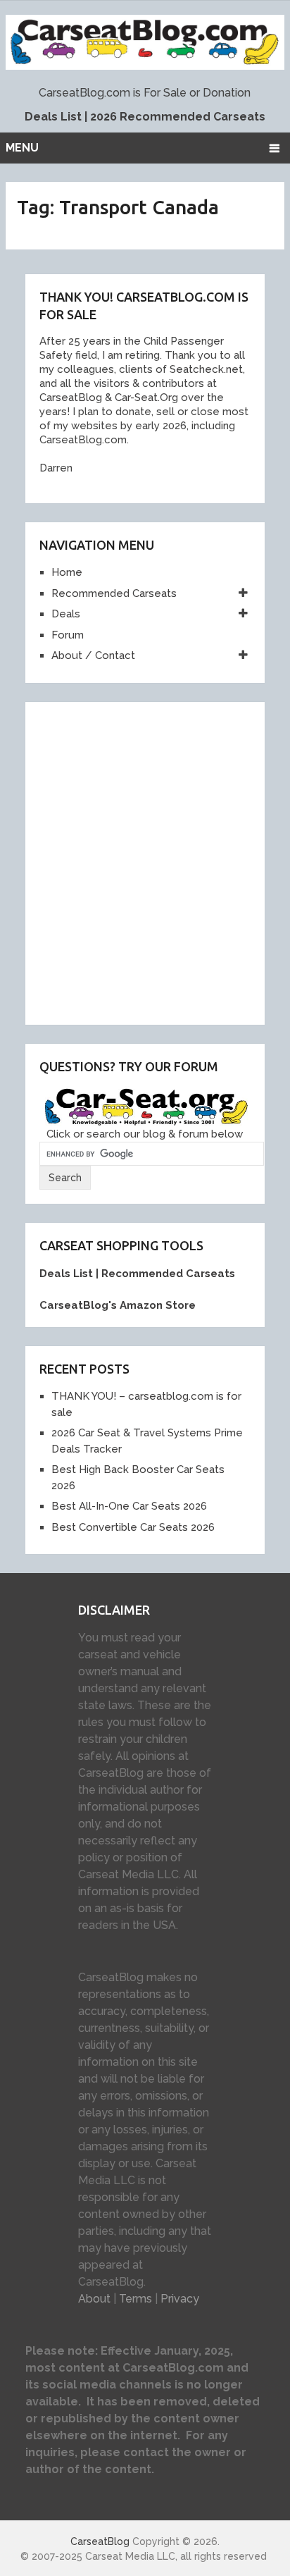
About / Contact (93, 655)
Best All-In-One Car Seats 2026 (129, 1506)
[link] (68, 398)
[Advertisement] (145, 861)
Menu (22, 148)
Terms (135, 2299)
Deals (66, 614)
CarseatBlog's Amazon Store (118, 1305)
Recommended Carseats (114, 593)
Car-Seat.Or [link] (142, 398)
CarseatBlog (100, 2541)
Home (67, 572)
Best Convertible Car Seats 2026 (133, 1527)
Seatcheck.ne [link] (203, 369)
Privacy (180, 2299)
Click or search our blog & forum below (145, 1134)
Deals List (53, 117)
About (94, 2299)
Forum (68, 635)
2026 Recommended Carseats (178, 117)
